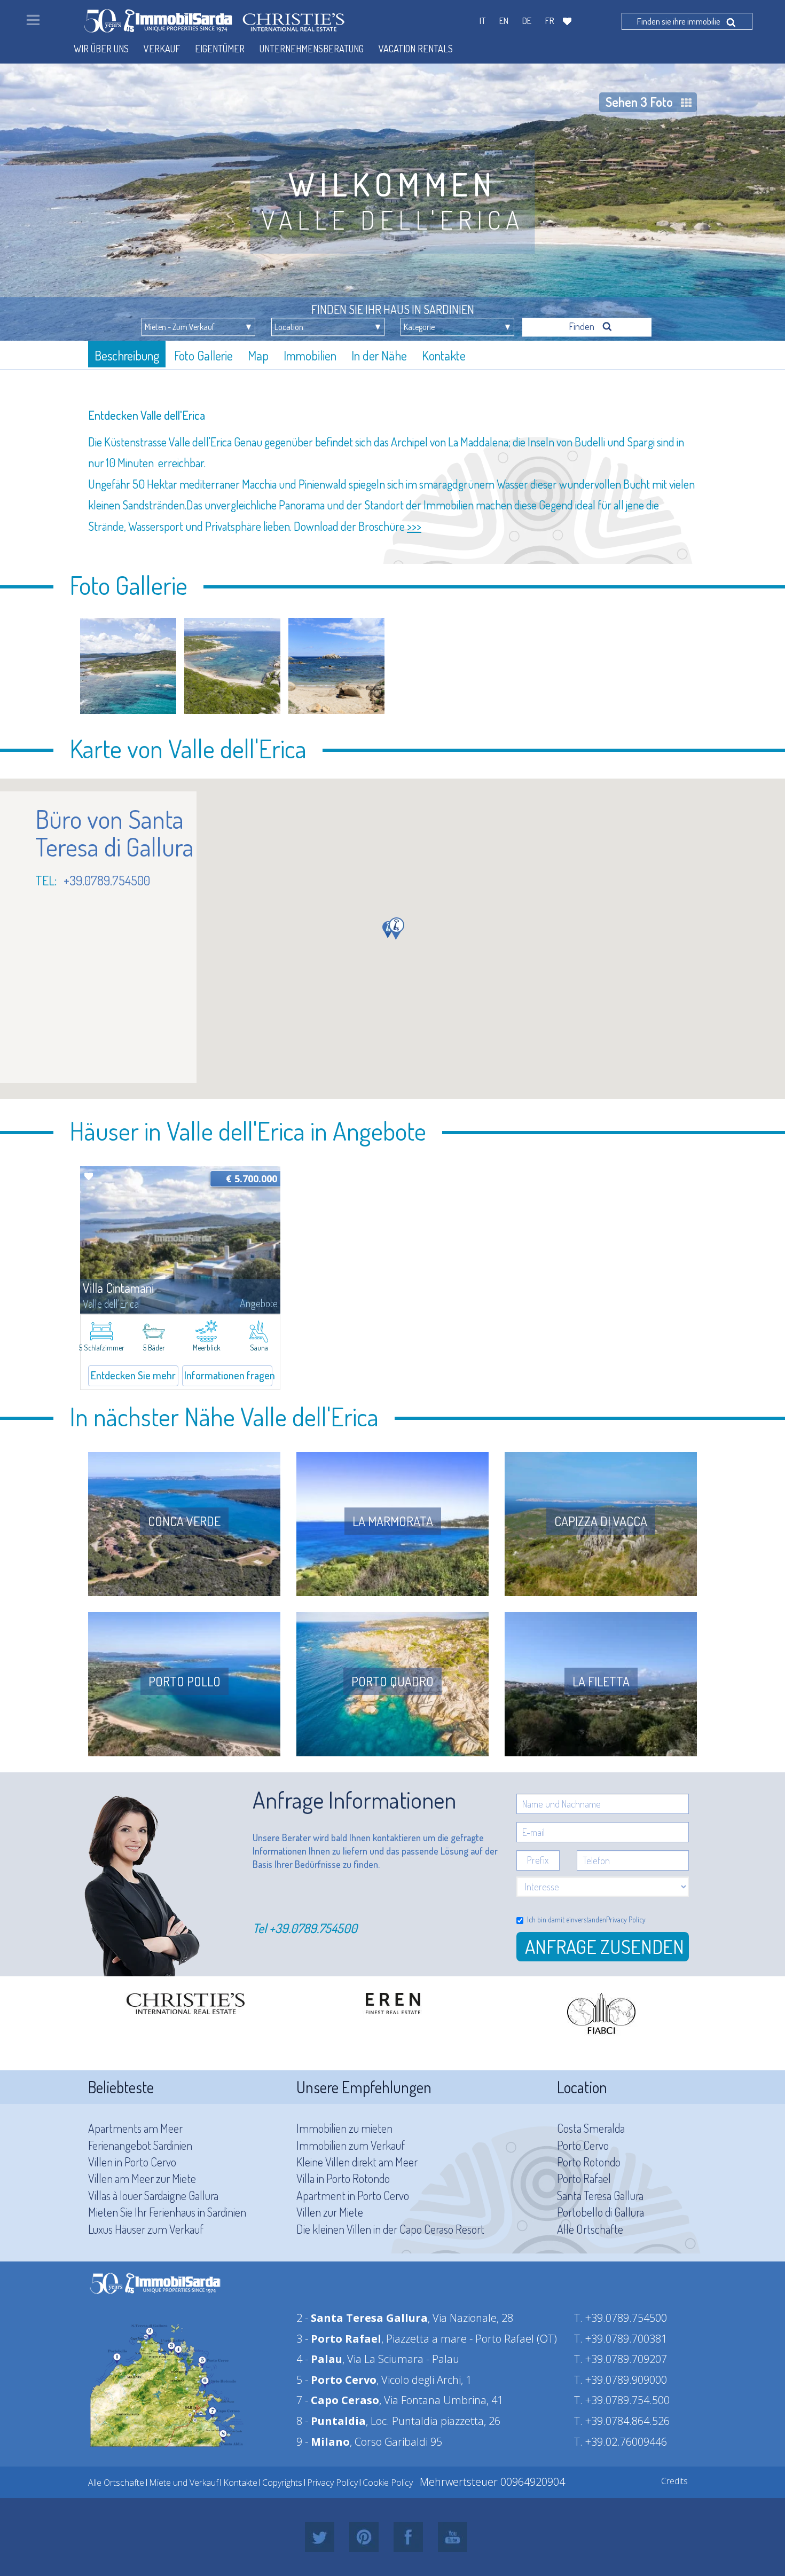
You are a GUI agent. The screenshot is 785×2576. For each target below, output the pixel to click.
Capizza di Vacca (601, 1521)
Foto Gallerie (203, 355)
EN (504, 21)
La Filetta (601, 1681)
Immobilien (310, 355)
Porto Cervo (583, 2145)
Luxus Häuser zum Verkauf (146, 2229)
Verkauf (162, 49)
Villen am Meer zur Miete (142, 2178)
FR (550, 21)
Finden (583, 326)
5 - (336, 2380)
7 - (338, 2400)
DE (527, 21)
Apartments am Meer (135, 2128)
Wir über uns (101, 49)
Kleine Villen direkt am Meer (357, 2162)
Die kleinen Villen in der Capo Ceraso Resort (390, 2229)
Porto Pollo (185, 1681)
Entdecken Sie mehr (133, 1375)
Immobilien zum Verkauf (351, 2145)
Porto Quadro (392, 1681)
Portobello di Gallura (600, 2212)
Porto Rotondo (589, 2162)
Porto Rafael (584, 2178)
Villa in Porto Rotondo (343, 2178)
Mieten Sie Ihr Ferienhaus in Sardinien (167, 2212)
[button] (397, 929)
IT (482, 21)
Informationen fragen (228, 1375)
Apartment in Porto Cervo (353, 2195)
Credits (674, 2481)
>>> (414, 526)
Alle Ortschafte (590, 2229)
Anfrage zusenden (605, 1946)
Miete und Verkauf (184, 2483)
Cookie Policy (388, 2483)
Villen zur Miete (330, 2212)
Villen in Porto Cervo (132, 2162)
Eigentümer (220, 49)
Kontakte (444, 355)
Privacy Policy (626, 1919)
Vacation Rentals (416, 49)
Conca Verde (184, 1521)
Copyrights (282, 2483)
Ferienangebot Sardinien (140, 2145)
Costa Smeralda (591, 2128)
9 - (323, 2442)
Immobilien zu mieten (344, 2128)
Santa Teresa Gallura (600, 2195)
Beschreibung (127, 355)
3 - (339, 2339)
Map (258, 355)
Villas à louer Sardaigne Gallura (153, 2195)
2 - (362, 2318)
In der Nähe (379, 355)
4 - (319, 2359)
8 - (331, 2421)
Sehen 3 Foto (639, 102)
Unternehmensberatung (312, 49)
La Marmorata (393, 1521)
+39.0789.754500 (313, 1928)
